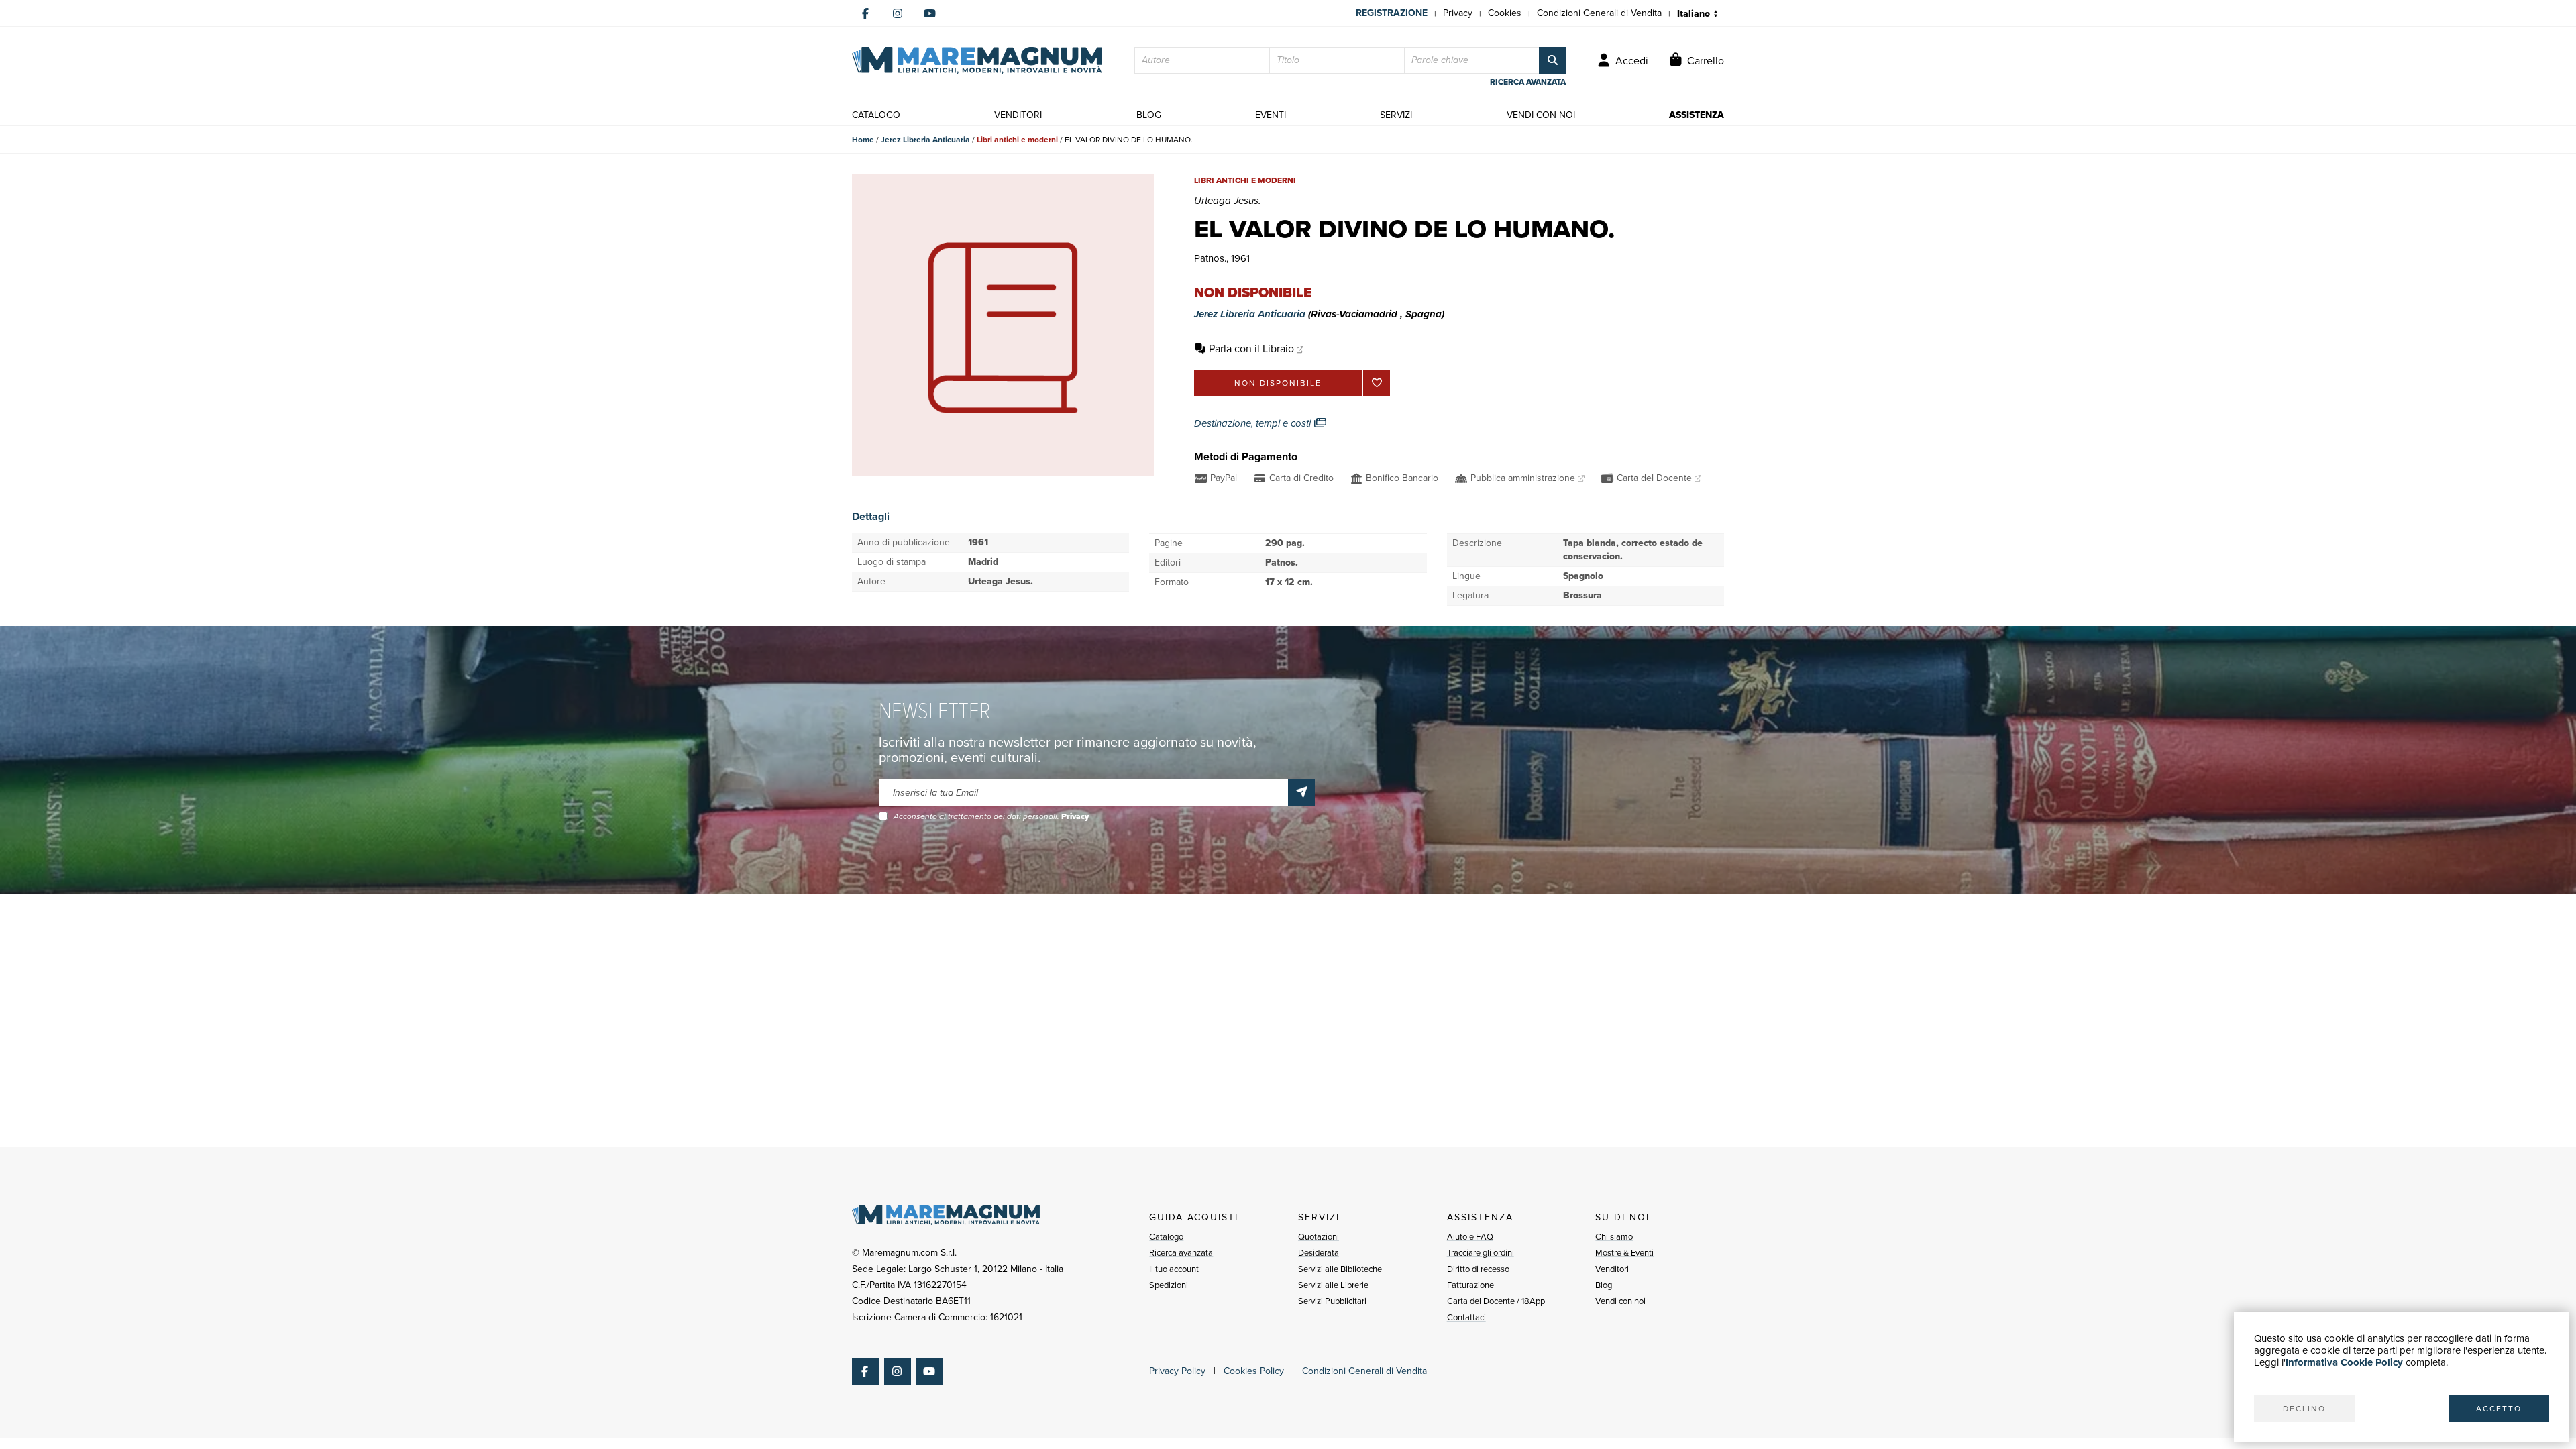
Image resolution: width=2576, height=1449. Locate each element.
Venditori (1612, 1269)
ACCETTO (2499, 1409)
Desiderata (1319, 1253)
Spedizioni (1169, 1285)
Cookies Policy (1254, 1371)
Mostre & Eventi (1624, 1253)
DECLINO (2304, 1409)
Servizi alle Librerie (1333, 1285)
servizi (1396, 115)
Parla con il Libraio (1251, 348)
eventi (1271, 115)
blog (1149, 115)
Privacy (1458, 13)
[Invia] (1301, 792)
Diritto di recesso (1478, 1269)
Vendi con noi (1620, 1301)
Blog (1604, 1285)
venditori (1018, 115)
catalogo (876, 115)
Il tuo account (1174, 1269)
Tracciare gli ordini (1481, 1253)
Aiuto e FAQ (1470, 1237)
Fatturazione (1470, 1285)
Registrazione (1392, 13)
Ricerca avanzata (1181, 1253)
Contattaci (1466, 1317)
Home (863, 140)
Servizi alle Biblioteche (1340, 1269)
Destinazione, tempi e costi (1254, 423)
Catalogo (1166, 1237)
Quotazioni (1319, 1237)
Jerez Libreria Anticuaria (925, 140)
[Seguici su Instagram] (898, 13)
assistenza (1697, 115)
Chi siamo (1614, 1237)
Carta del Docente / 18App (1496, 1301)
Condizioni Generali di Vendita (1599, 13)
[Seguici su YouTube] (930, 13)
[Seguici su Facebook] (865, 13)
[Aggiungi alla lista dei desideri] (1377, 383)
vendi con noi (1541, 115)
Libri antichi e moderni (1017, 140)
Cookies (1505, 13)
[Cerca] (1552, 60)
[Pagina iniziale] (977, 60)
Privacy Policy (1177, 1371)
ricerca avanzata (1528, 82)
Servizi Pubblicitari (1332, 1301)
